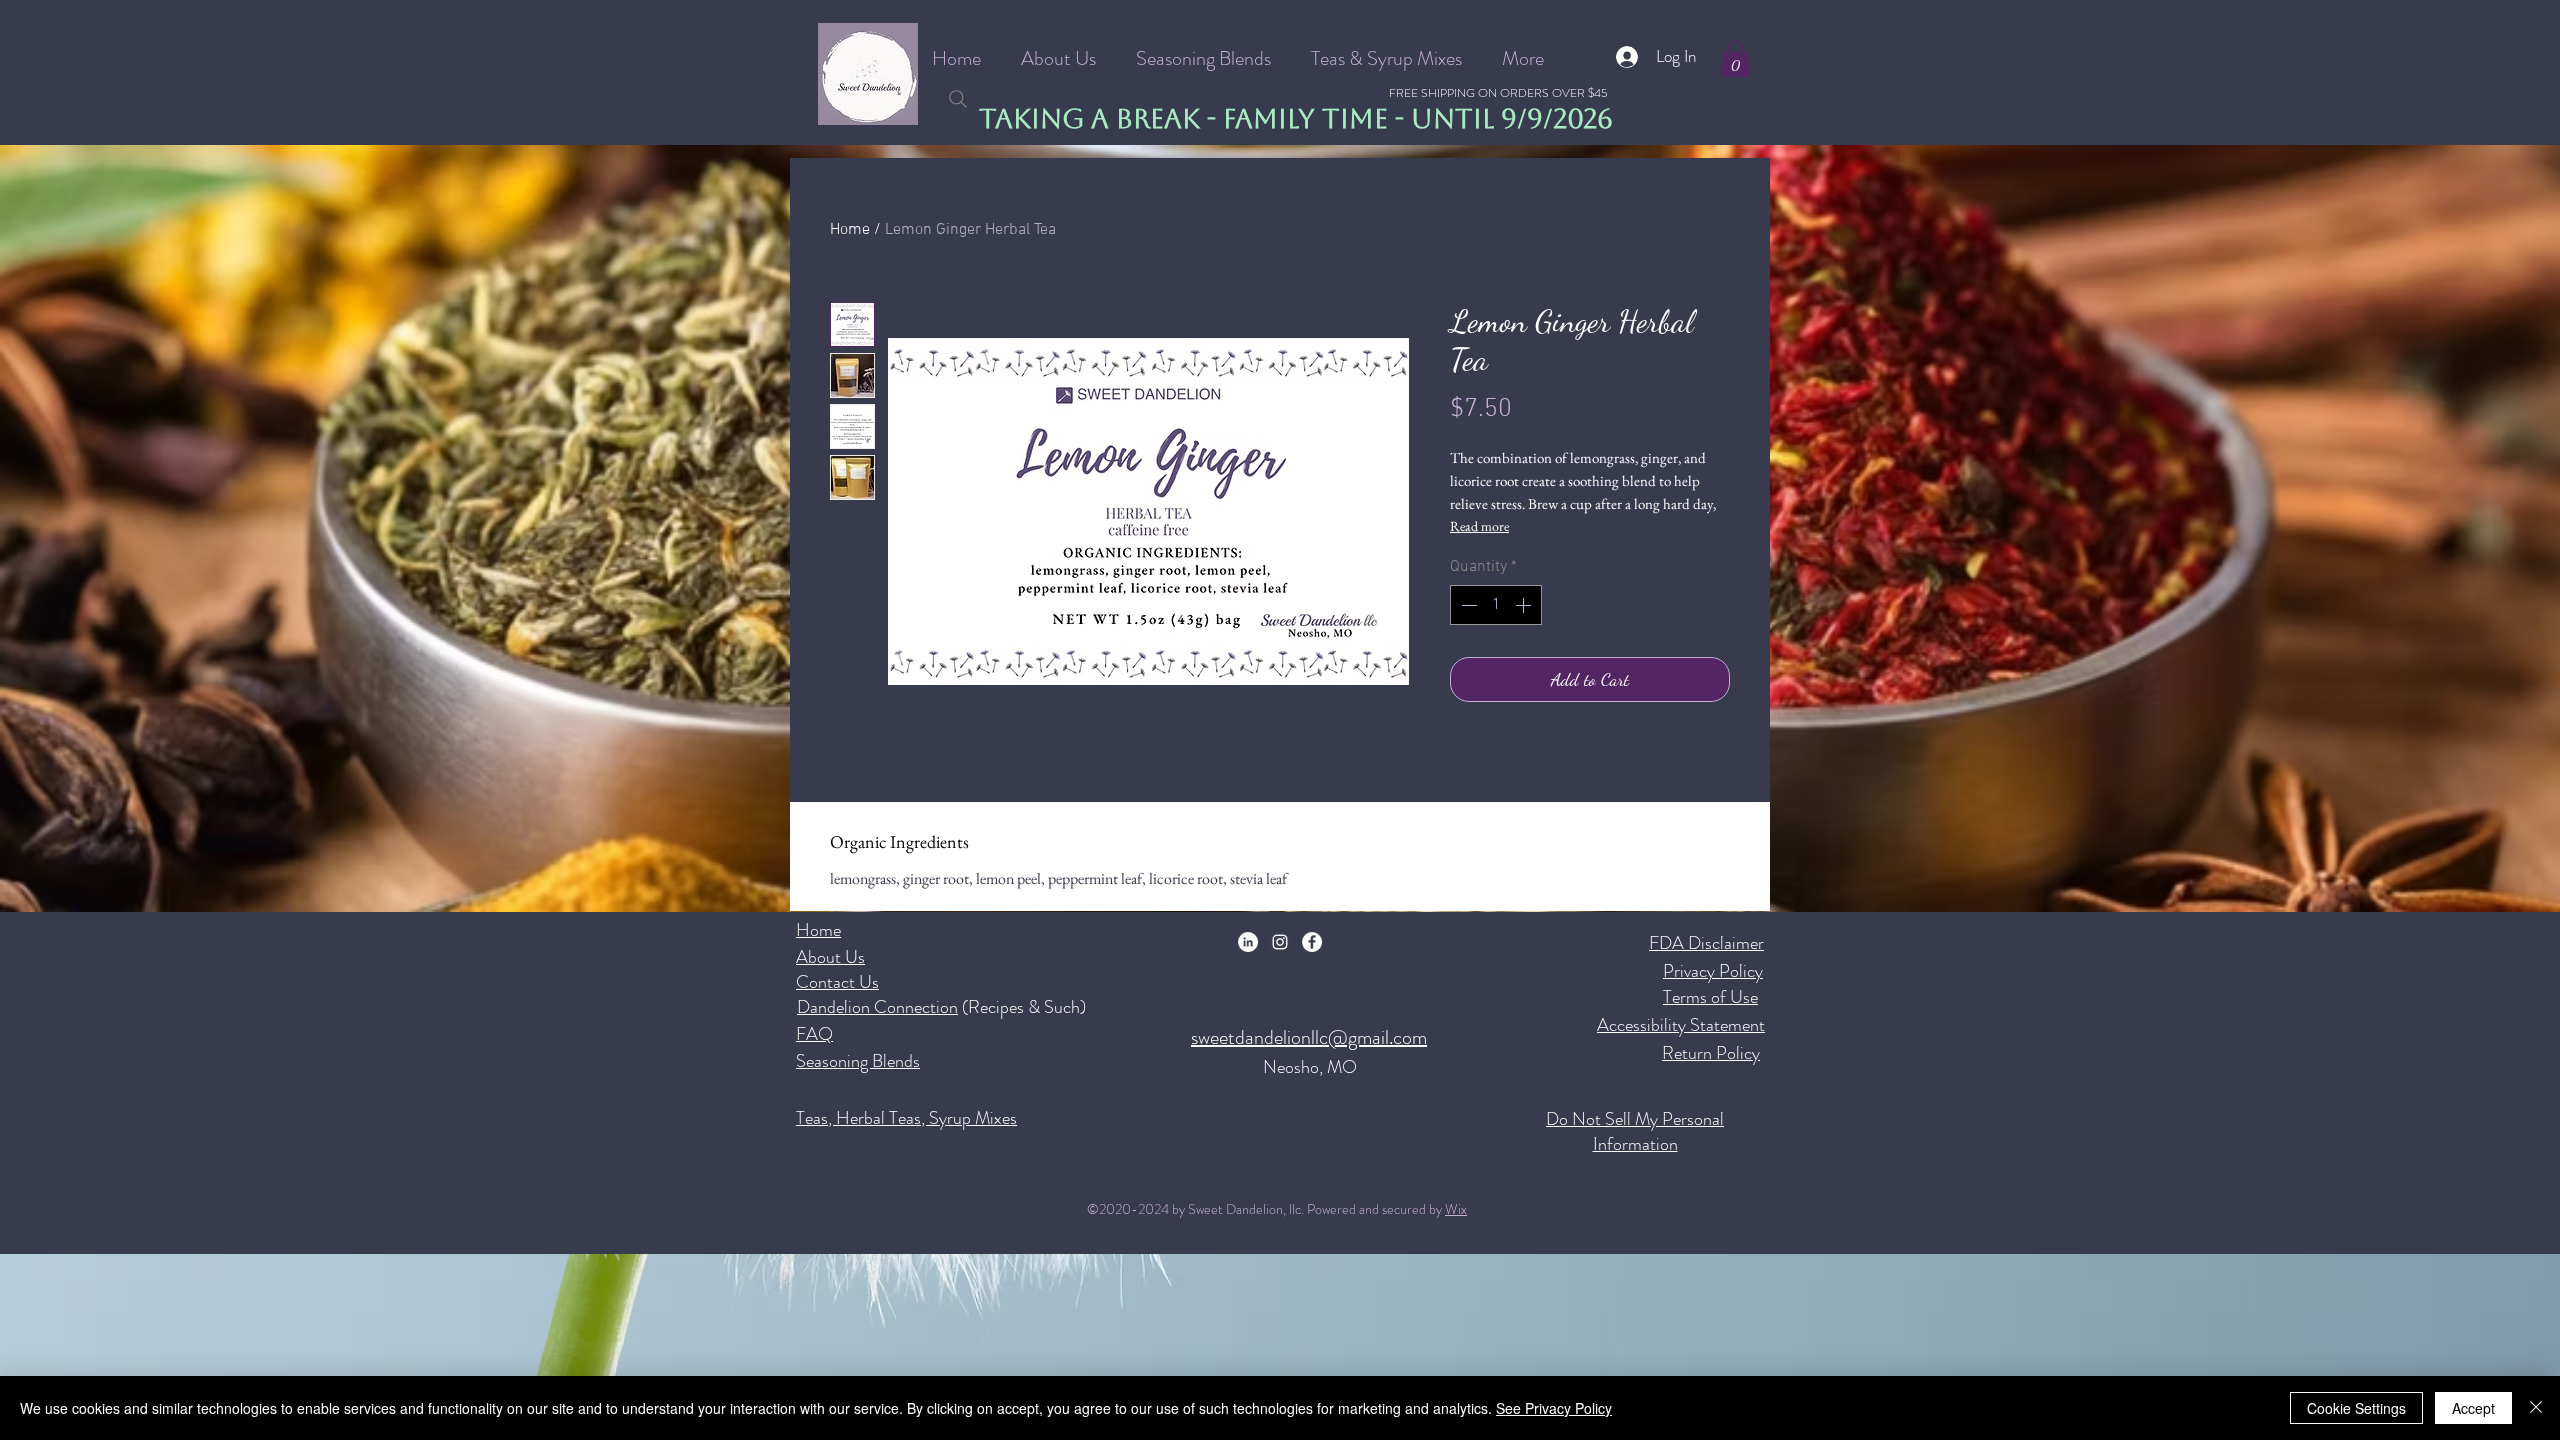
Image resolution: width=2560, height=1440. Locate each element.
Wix (1456, 1209)
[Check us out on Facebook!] (1312, 942)
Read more (1479, 526)
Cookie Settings (2356, 1408)
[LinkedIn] (1248, 942)
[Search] (958, 99)
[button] (1735, 58)
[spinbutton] (1496, 605)
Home (850, 230)
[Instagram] (1280, 942)
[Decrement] (1467, 605)
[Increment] (1525, 605)
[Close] (2536, 1408)
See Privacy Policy (1554, 1408)
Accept (2473, 1408)
